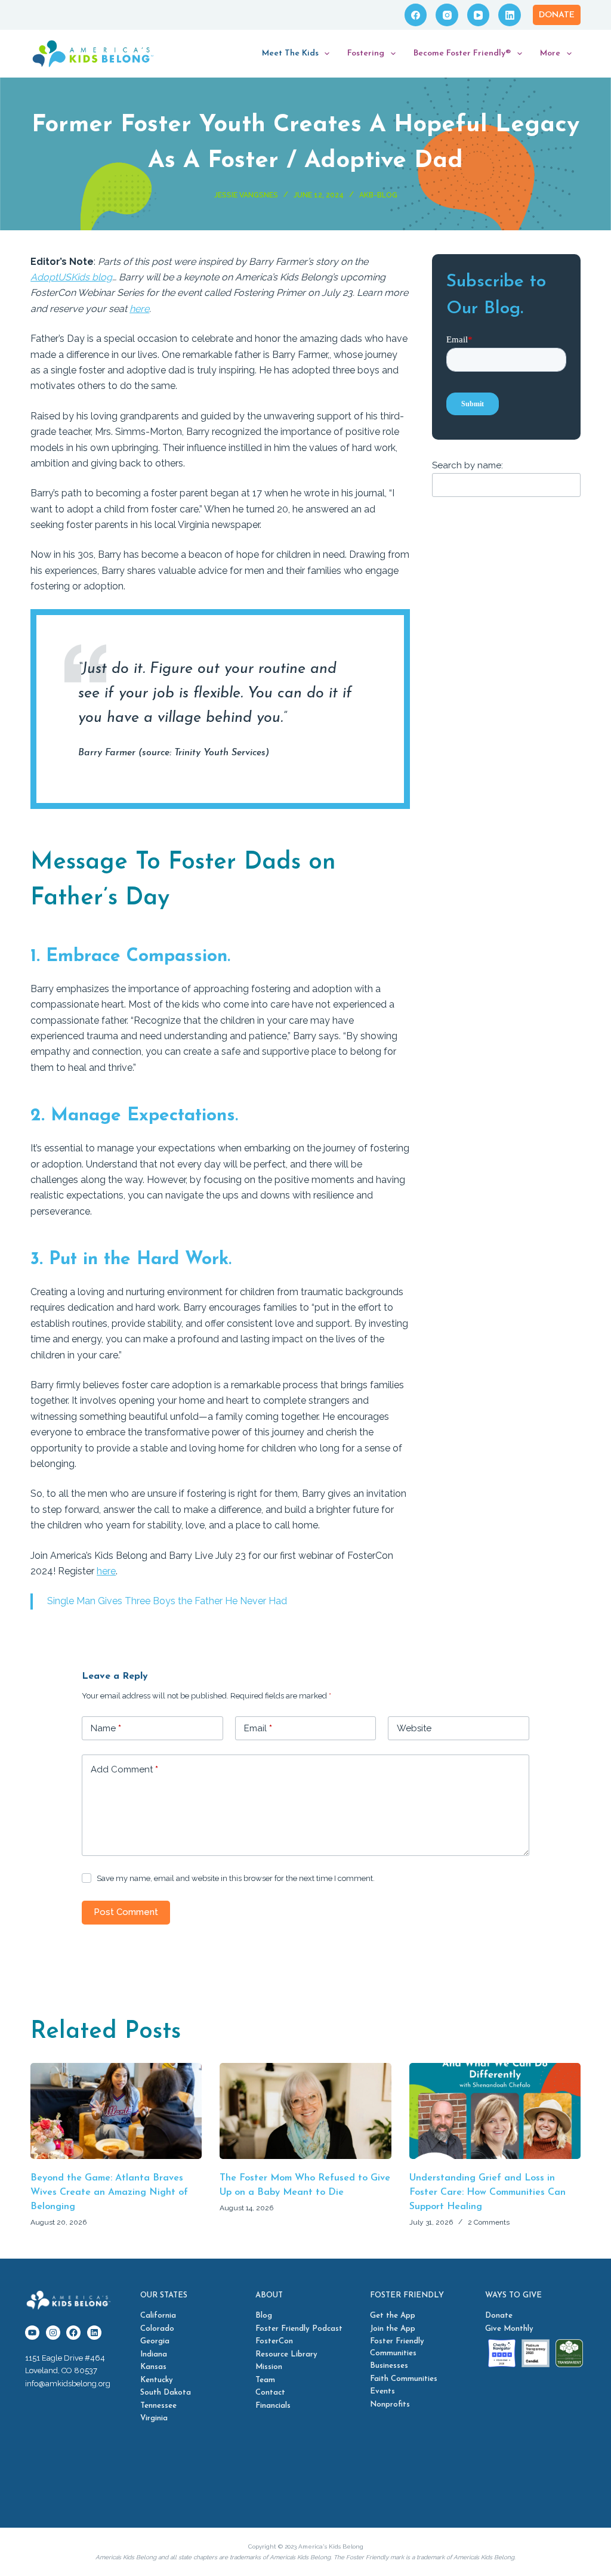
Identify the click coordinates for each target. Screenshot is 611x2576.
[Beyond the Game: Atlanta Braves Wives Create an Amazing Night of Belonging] (116, 2111)
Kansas (153, 2367)
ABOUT (269, 2295)
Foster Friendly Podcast (299, 2329)
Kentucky (157, 2380)
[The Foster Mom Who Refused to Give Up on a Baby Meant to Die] (305, 2111)
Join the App (393, 2329)
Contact (270, 2393)
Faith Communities (404, 2379)
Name (106, 1728)
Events (382, 2392)
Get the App (393, 2316)
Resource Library (286, 2354)
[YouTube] (479, 15)
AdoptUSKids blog (71, 277)
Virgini (152, 2419)
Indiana (154, 2354)
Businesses (389, 2366)
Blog (264, 2316)
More (550, 53)
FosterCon (274, 2342)
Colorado (157, 2329)
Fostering (366, 53)
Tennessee (158, 2406)
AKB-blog (378, 195)
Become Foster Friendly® (462, 53)
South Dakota (166, 2393)
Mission (269, 2367)
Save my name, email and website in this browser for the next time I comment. (236, 1878)
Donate (557, 15)
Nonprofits (390, 2404)
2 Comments (489, 2222)
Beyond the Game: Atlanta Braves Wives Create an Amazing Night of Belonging (109, 2192)
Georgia (155, 2342)
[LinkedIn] (510, 15)
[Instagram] (447, 15)
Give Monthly (509, 2329)
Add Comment (124, 1769)
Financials (273, 2406)
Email (258, 1728)
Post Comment (126, 1912)
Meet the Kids (290, 53)
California (158, 2316)
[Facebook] (416, 15)
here (139, 309)
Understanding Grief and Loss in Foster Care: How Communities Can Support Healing (487, 2192)
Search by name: (467, 465)
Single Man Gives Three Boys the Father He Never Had (167, 1601)
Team (265, 2380)
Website (414, 1728)
